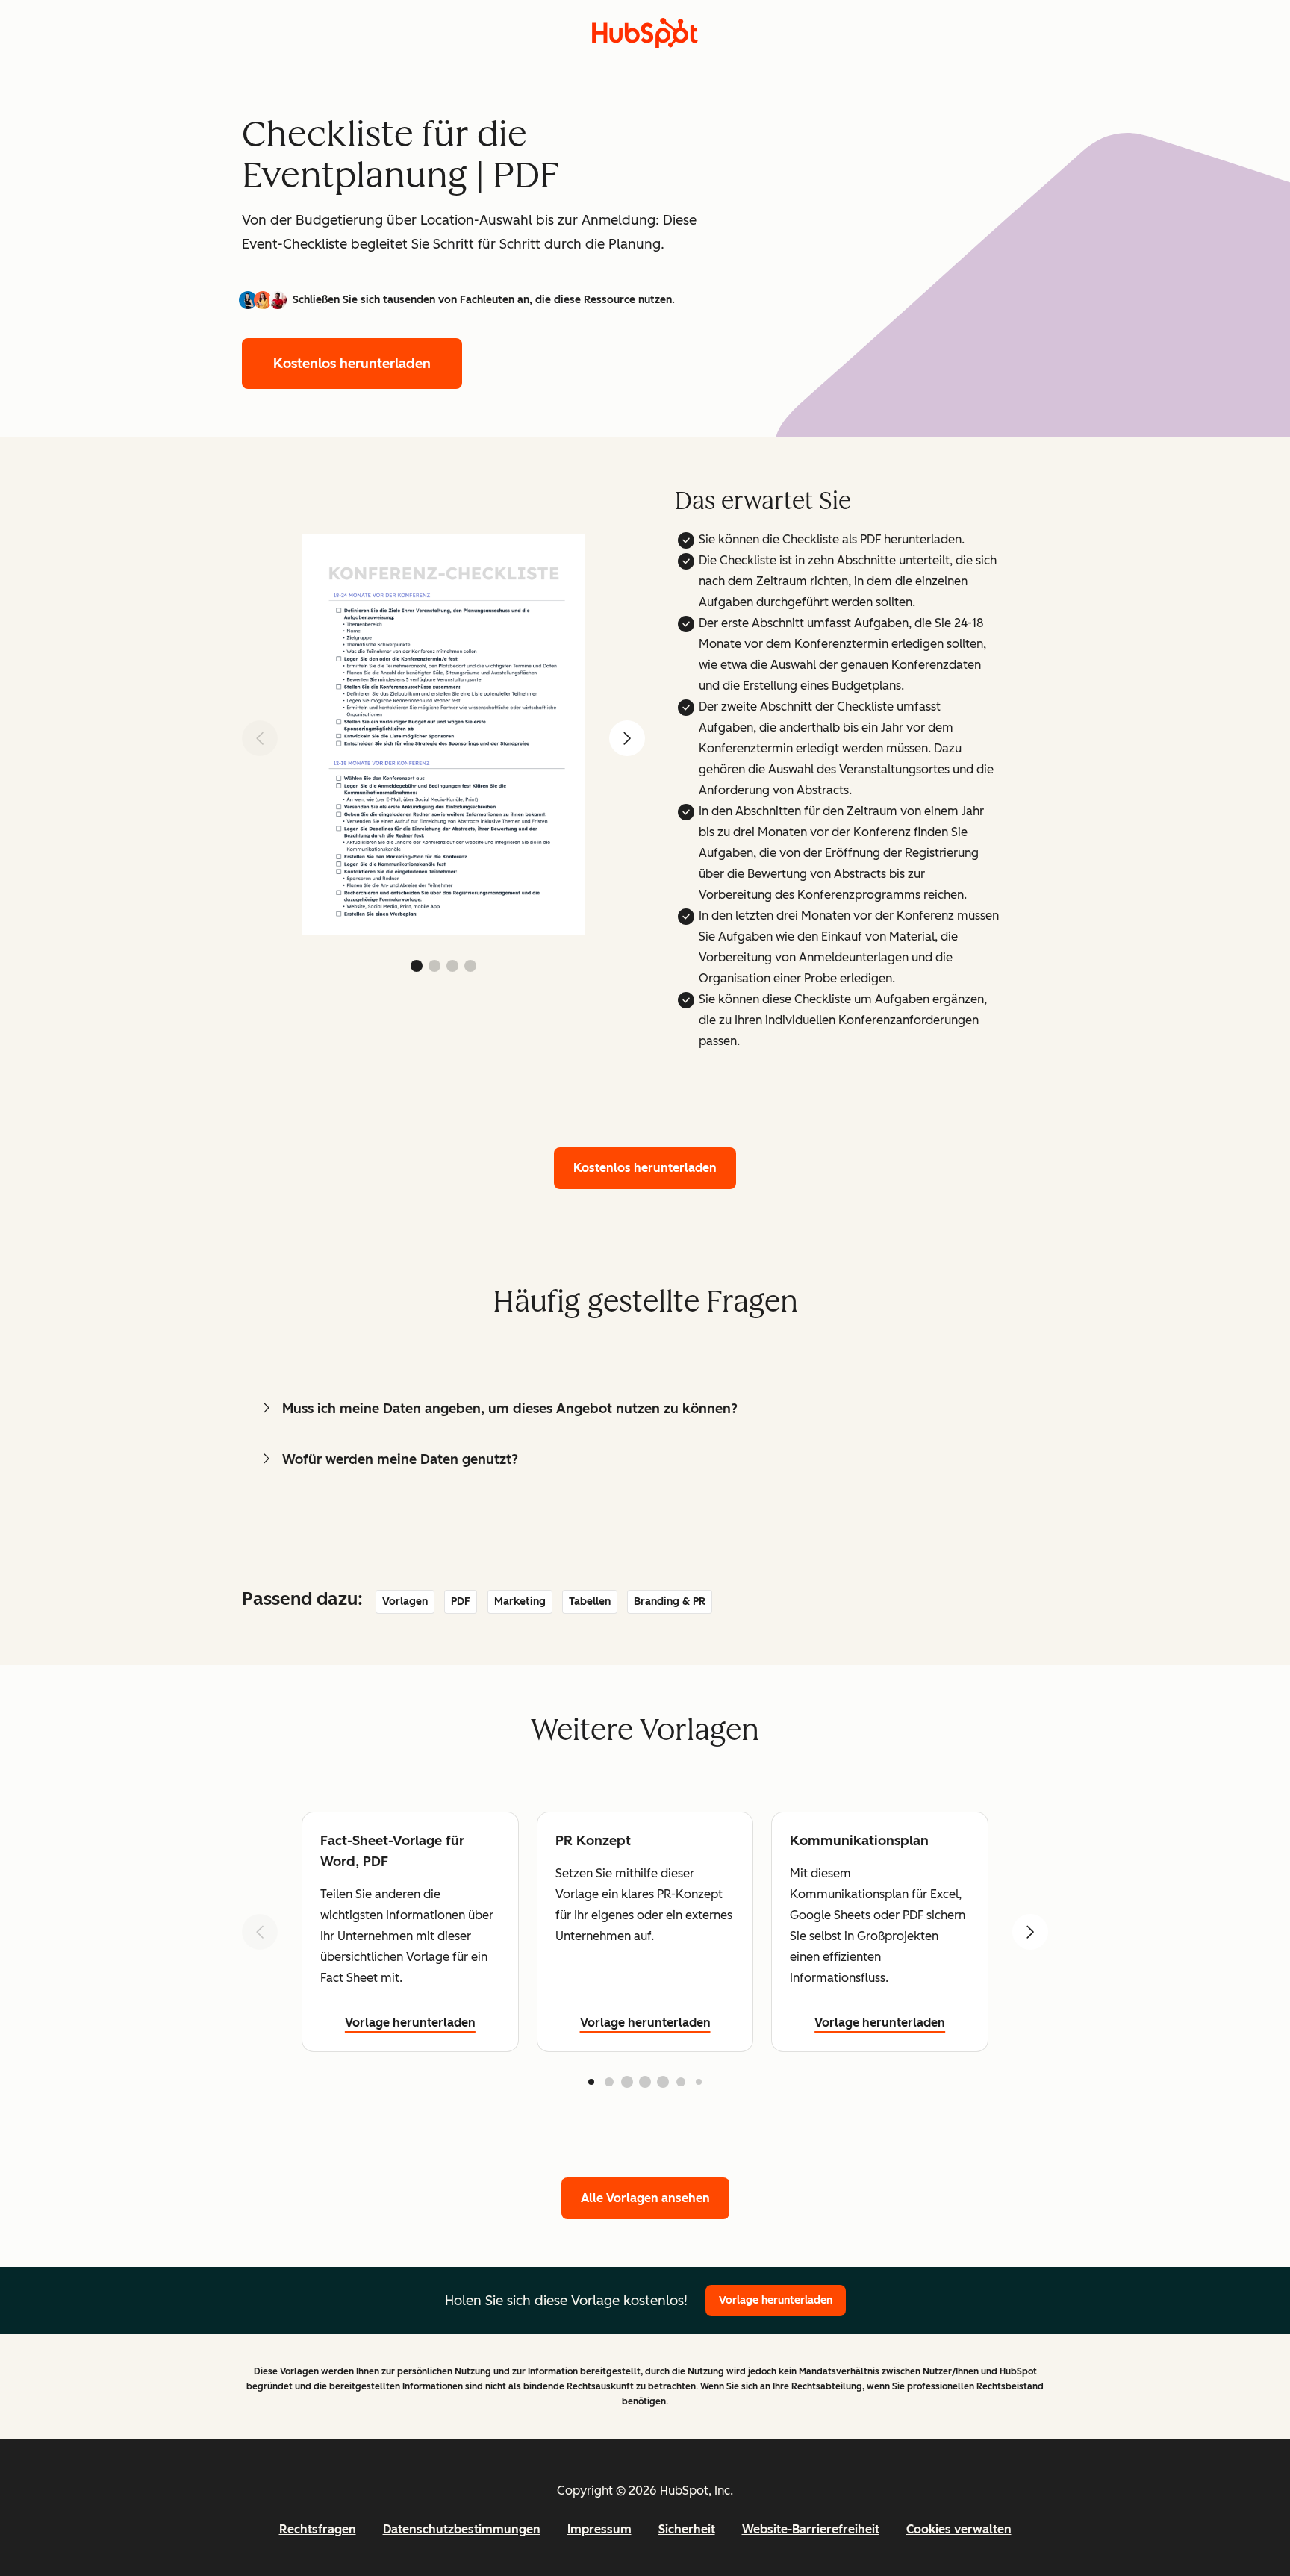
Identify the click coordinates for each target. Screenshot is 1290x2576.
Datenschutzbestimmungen (462, 2529)
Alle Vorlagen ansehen (645, 2198)
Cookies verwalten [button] (959, 2529)
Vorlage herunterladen (410, 2023)
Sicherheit (687, 2529)
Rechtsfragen (318, 2529)
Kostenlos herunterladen (352, 364)
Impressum (599, 2529)
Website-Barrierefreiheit (811, 2529)
